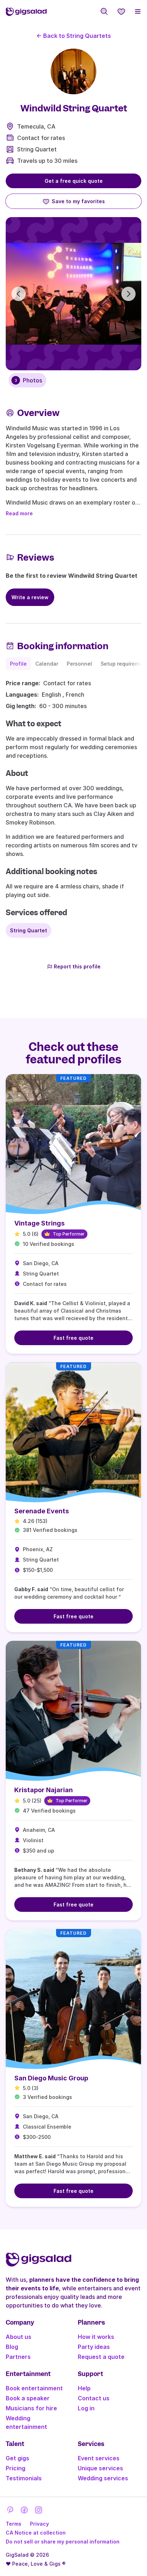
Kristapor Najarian (44, 1790)
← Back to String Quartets (74, 36)
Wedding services (103, 2478)
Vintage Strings (39, 1223)
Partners (18, 2357)
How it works (96, 2337)
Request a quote (101, 2357)
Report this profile (77, 966)
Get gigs (17, 2458)
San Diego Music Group (51, 2078)
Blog (12, 2347)
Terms (14, 2524)
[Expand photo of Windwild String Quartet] (73, 71)
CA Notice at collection (36, 2533)
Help (84, 2388)
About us (19, 2337)
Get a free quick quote (74, 181)
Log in (86, 2408)
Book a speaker (28, 2398)
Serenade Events (42, 1511)
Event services (99, 2458)
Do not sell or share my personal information (63, 2542)
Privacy (39, 2524)
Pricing (16, 2468)
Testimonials (24, 2478)
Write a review (30, 597)
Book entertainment (34, 2388)
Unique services (100, 2468)
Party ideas (94, 2347)
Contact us (94, 2398)
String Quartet (37, 149)
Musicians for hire (31, 2408)
